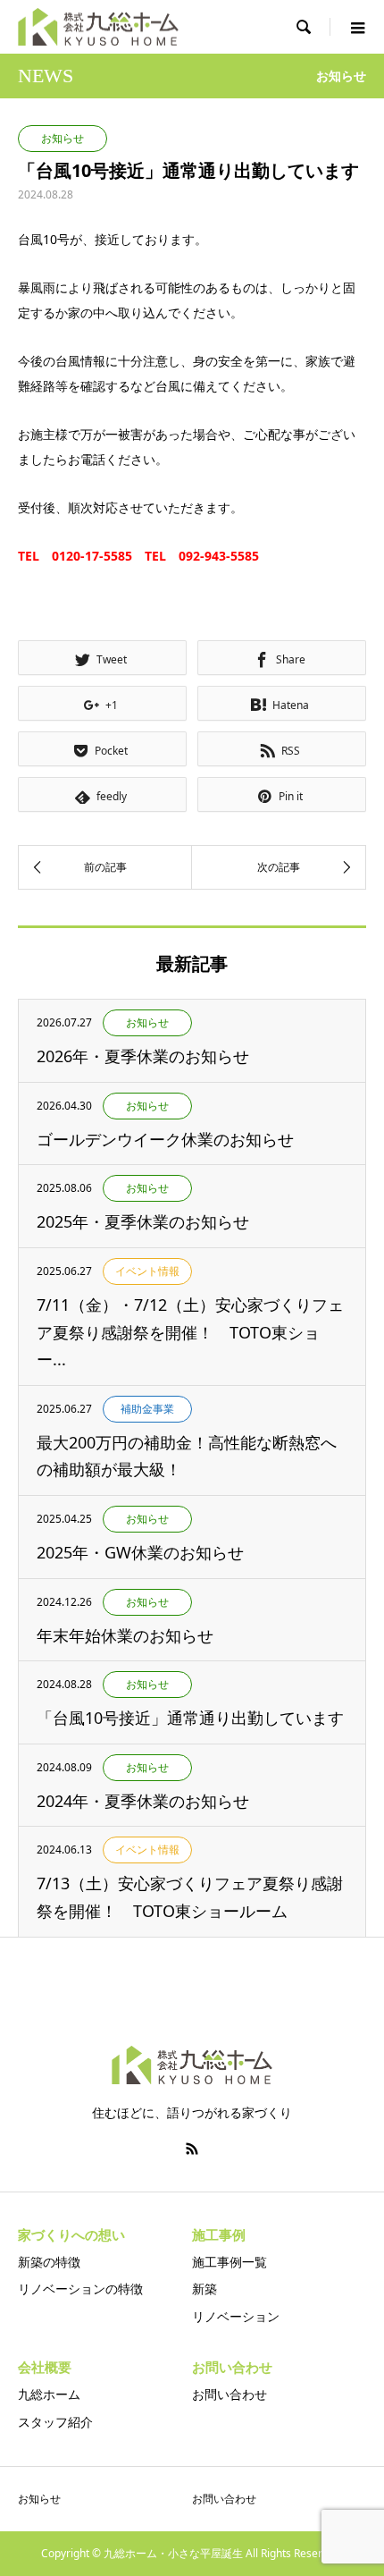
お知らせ (39, 2499)
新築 (205, 2289)
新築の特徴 (49, 2262)
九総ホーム (49, 2394)
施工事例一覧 (230, 2262)
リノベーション (236, 2316)
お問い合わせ (230, 2394)
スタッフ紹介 (55, 2422)
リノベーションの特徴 (80, 2289)
